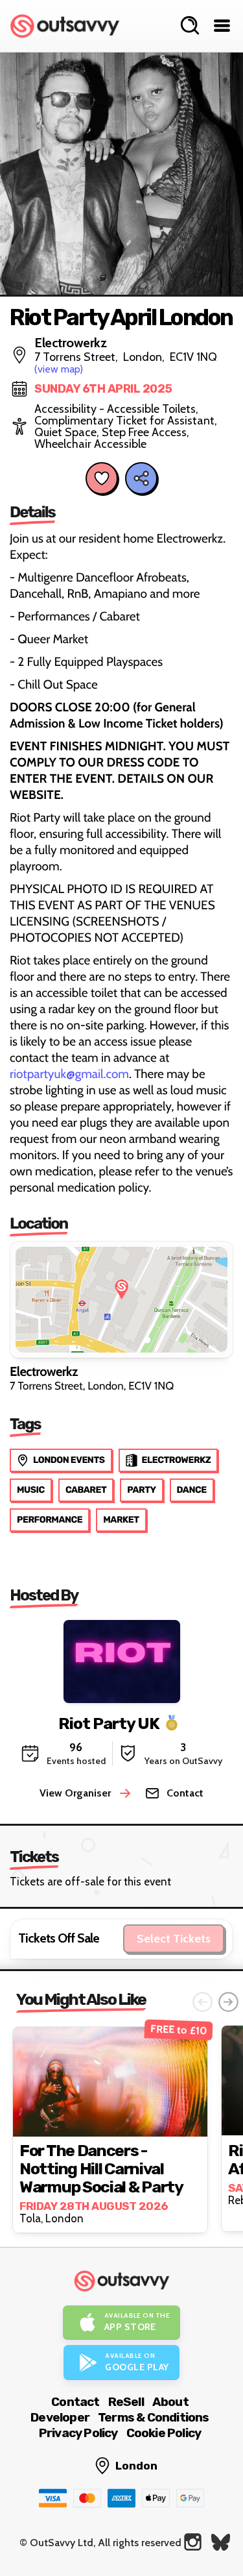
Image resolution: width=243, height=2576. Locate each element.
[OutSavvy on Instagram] (193, 2542)
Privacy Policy (78, 2433)
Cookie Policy (164, 2433)
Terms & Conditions (154, 2417)
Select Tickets (174, 1939)
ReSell (126, 2402)
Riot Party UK (109, 1723)
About (170, 2402)
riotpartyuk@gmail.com (69, 1074)
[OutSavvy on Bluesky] (221, 2542)
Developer (60, 2417)
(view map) (59, 369)
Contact (75, 2402)
